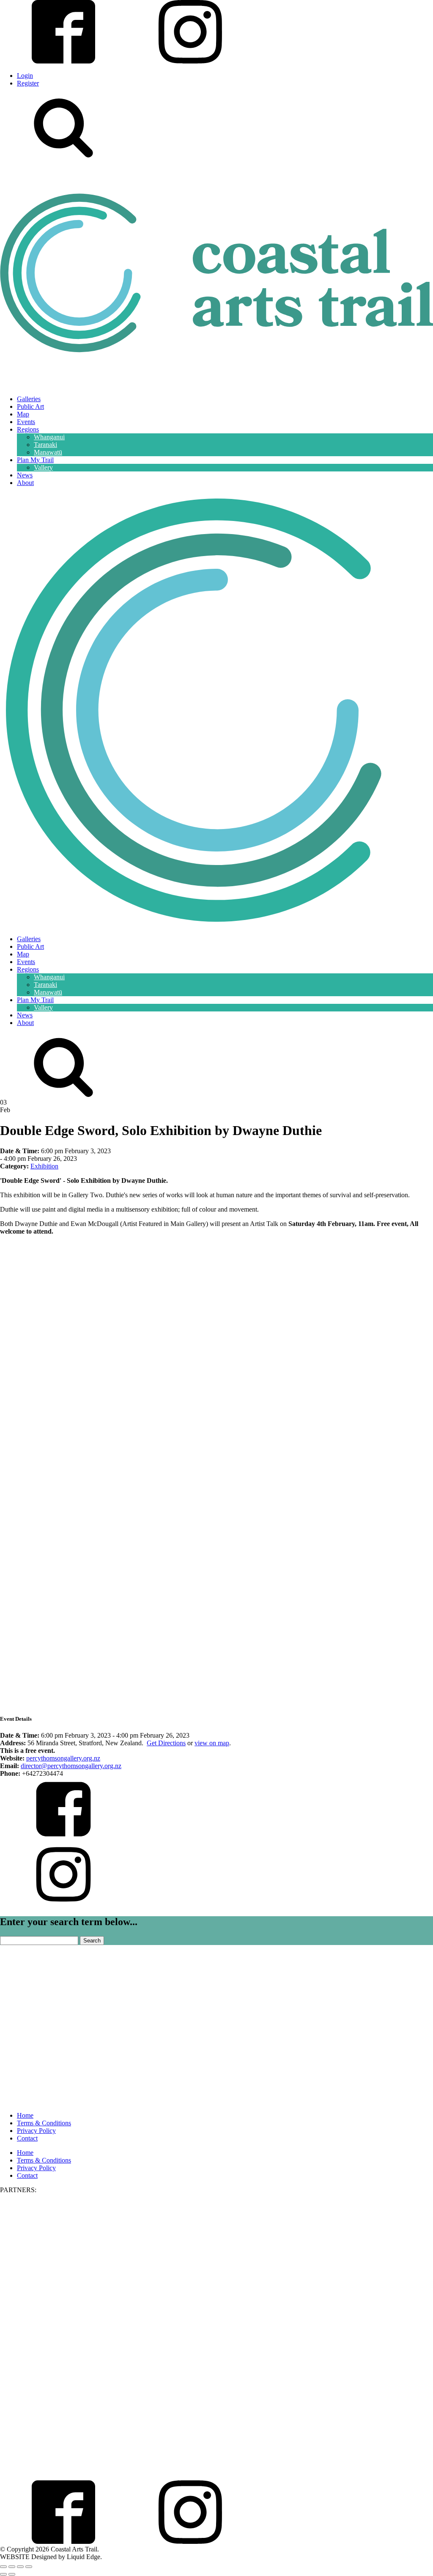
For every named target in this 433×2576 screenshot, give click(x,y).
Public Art (30, 406)
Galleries (29, 399)
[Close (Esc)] (29, 2567)
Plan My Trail (35, 460)
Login (25, 76)
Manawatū (48, 452)
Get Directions (166, 1743)
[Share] (20, 2567)
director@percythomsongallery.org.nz (71, 1766)
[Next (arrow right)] (12, 2574)
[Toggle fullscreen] (12, 2567)
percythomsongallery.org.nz (63, 1758)
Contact (27, 2138)
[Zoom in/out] (3, 2567)
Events (26, 422)
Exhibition (44, 1166)
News (25, 475)
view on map (212, 1743)
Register (28, 83)
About (25, 483)
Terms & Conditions (44, 2123)
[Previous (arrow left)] (3, 2574)
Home (25, 2115)
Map (23, 414)
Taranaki (45, 445)
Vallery (43, 467)
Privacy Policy (36, 2131)
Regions (28, 429)
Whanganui (49, 437)
